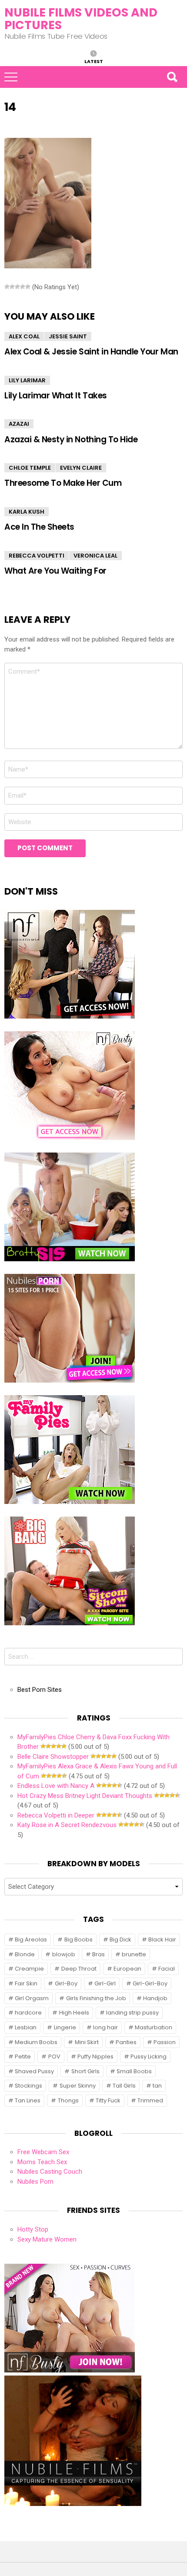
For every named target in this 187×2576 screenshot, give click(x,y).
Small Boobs (134, 2071)
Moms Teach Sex (42, 2162)
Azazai (19, 424)
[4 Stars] (23, 287)
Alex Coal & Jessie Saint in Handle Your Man (91, 352)
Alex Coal (24, 336)
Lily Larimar (27, 380)
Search (172, 77)
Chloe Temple (30, 468)
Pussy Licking (149, 2056)
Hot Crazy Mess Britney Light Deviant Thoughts (85, 1796)
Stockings (28, 2086)
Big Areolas (31, 1940)
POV (54, 2056)
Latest (94, 61)
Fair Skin (26, 1983)
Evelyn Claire (81, 468)
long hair (105, 2027)
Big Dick (120, 1940)
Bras (99, 1954)
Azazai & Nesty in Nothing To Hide (71, 439)
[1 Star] (7, 287)
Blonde (25, 1954)
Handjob (155, 1998)
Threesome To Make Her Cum (63, 483)
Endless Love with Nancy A (56, 1786)
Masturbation (154, 2027)
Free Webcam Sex (43, 2152)
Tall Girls (124, 2086)
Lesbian (26, 2027)
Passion (165, 2042)
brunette (134, 1954)
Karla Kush (27, 512)
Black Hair (162, 1940)
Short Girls (85, 2071)
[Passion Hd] (73, 2504)
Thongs (68, 2100)
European (127, 1969)
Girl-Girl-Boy (150, 1983)
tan (157, 2086)
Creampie (29, 1969)
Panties (126, 2042)
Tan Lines (28, 2100)
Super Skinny (78, 2086)
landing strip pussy (132, 2013)
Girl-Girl (105, 1983)
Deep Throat (79, 1969)
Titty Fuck (108, 2100)
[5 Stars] (28, 287)
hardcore (28, 2013)
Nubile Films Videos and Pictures (81, 19)
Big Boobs (78, 1940)
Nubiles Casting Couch (50, 2172)
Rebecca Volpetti (37, 556)
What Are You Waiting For (55, 571)
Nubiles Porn (35, 2182)
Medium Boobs (36, 2042)
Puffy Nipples (95, 2056)
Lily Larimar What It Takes (56, 396)
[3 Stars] (17, 287)
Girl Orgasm (32, 1998)
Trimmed (150, 2100)
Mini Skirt (87, 2042)
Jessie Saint (68, 336)
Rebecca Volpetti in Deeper (56, 1815)
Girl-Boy (66, 1983)
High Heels (74, 2013)
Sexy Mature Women (47, 2239)
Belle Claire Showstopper (53, 1757)
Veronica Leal (95, 556)
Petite (23, 2056)
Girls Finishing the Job (96, 1998)
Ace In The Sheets (39, 527)
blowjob (64, 1954)
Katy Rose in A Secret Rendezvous (67, 1825)
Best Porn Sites (40, 1690)
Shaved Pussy (34, 2071)
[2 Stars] (12, 287)
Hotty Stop (33, 2229)
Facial (167, 1969)
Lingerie (65, 2027)
